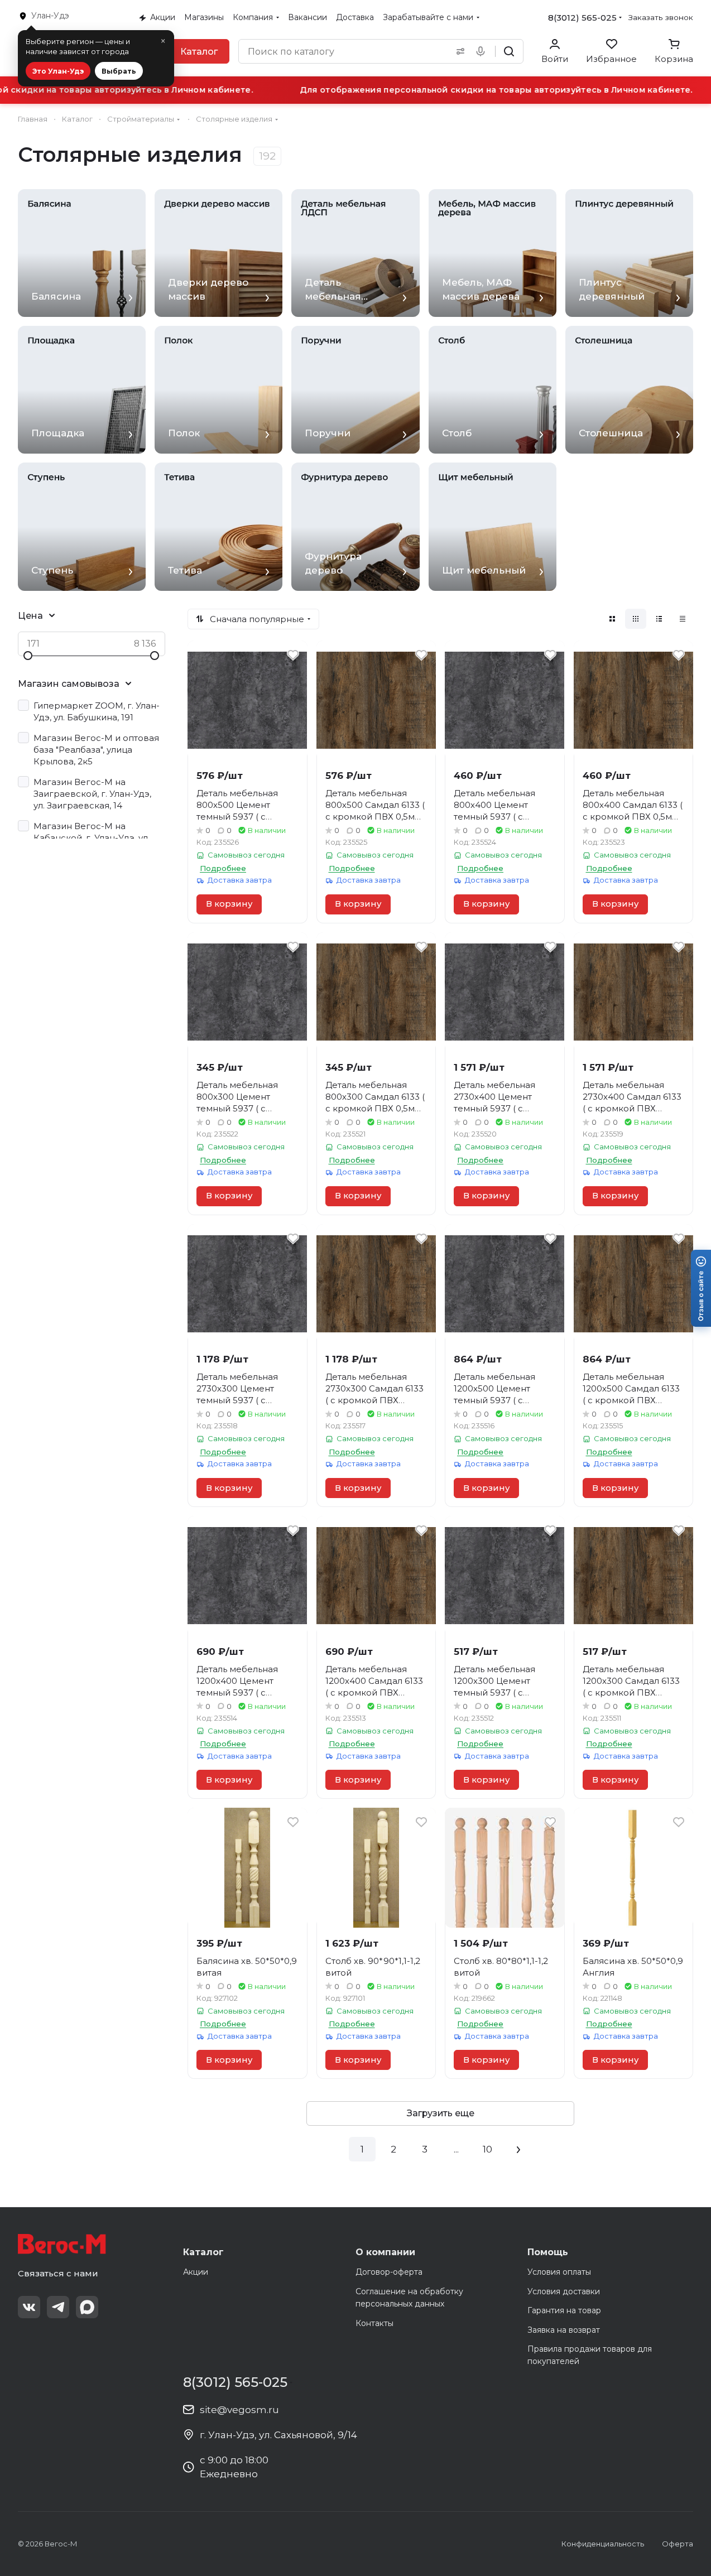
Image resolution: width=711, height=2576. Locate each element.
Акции (196, 2272)
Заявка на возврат (564, 2330)
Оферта (678, 2544)
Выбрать (119, 71)
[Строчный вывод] (659, 619)
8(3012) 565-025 (582, 18)
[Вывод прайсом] (683, 619)
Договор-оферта (389, 2272)
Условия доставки (564, 2291)
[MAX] (87, 2307)
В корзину (229, 904)
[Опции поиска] (458, 51)
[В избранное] (293, 655)
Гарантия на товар (564, 2310)
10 (487, 2149)
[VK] (29, 2307)
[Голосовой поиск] (483, 51)
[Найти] (509, 51)
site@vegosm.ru (239, 2410)
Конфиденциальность (603, 2544)
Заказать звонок (661, 17)
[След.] (518, 2149)
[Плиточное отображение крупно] (612, 619)
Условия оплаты (559, 2272)
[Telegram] (58, 2307)
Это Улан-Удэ (58, 71)
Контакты (374, 2323)
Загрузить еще (441, 2113)
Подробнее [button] (223, 868)
